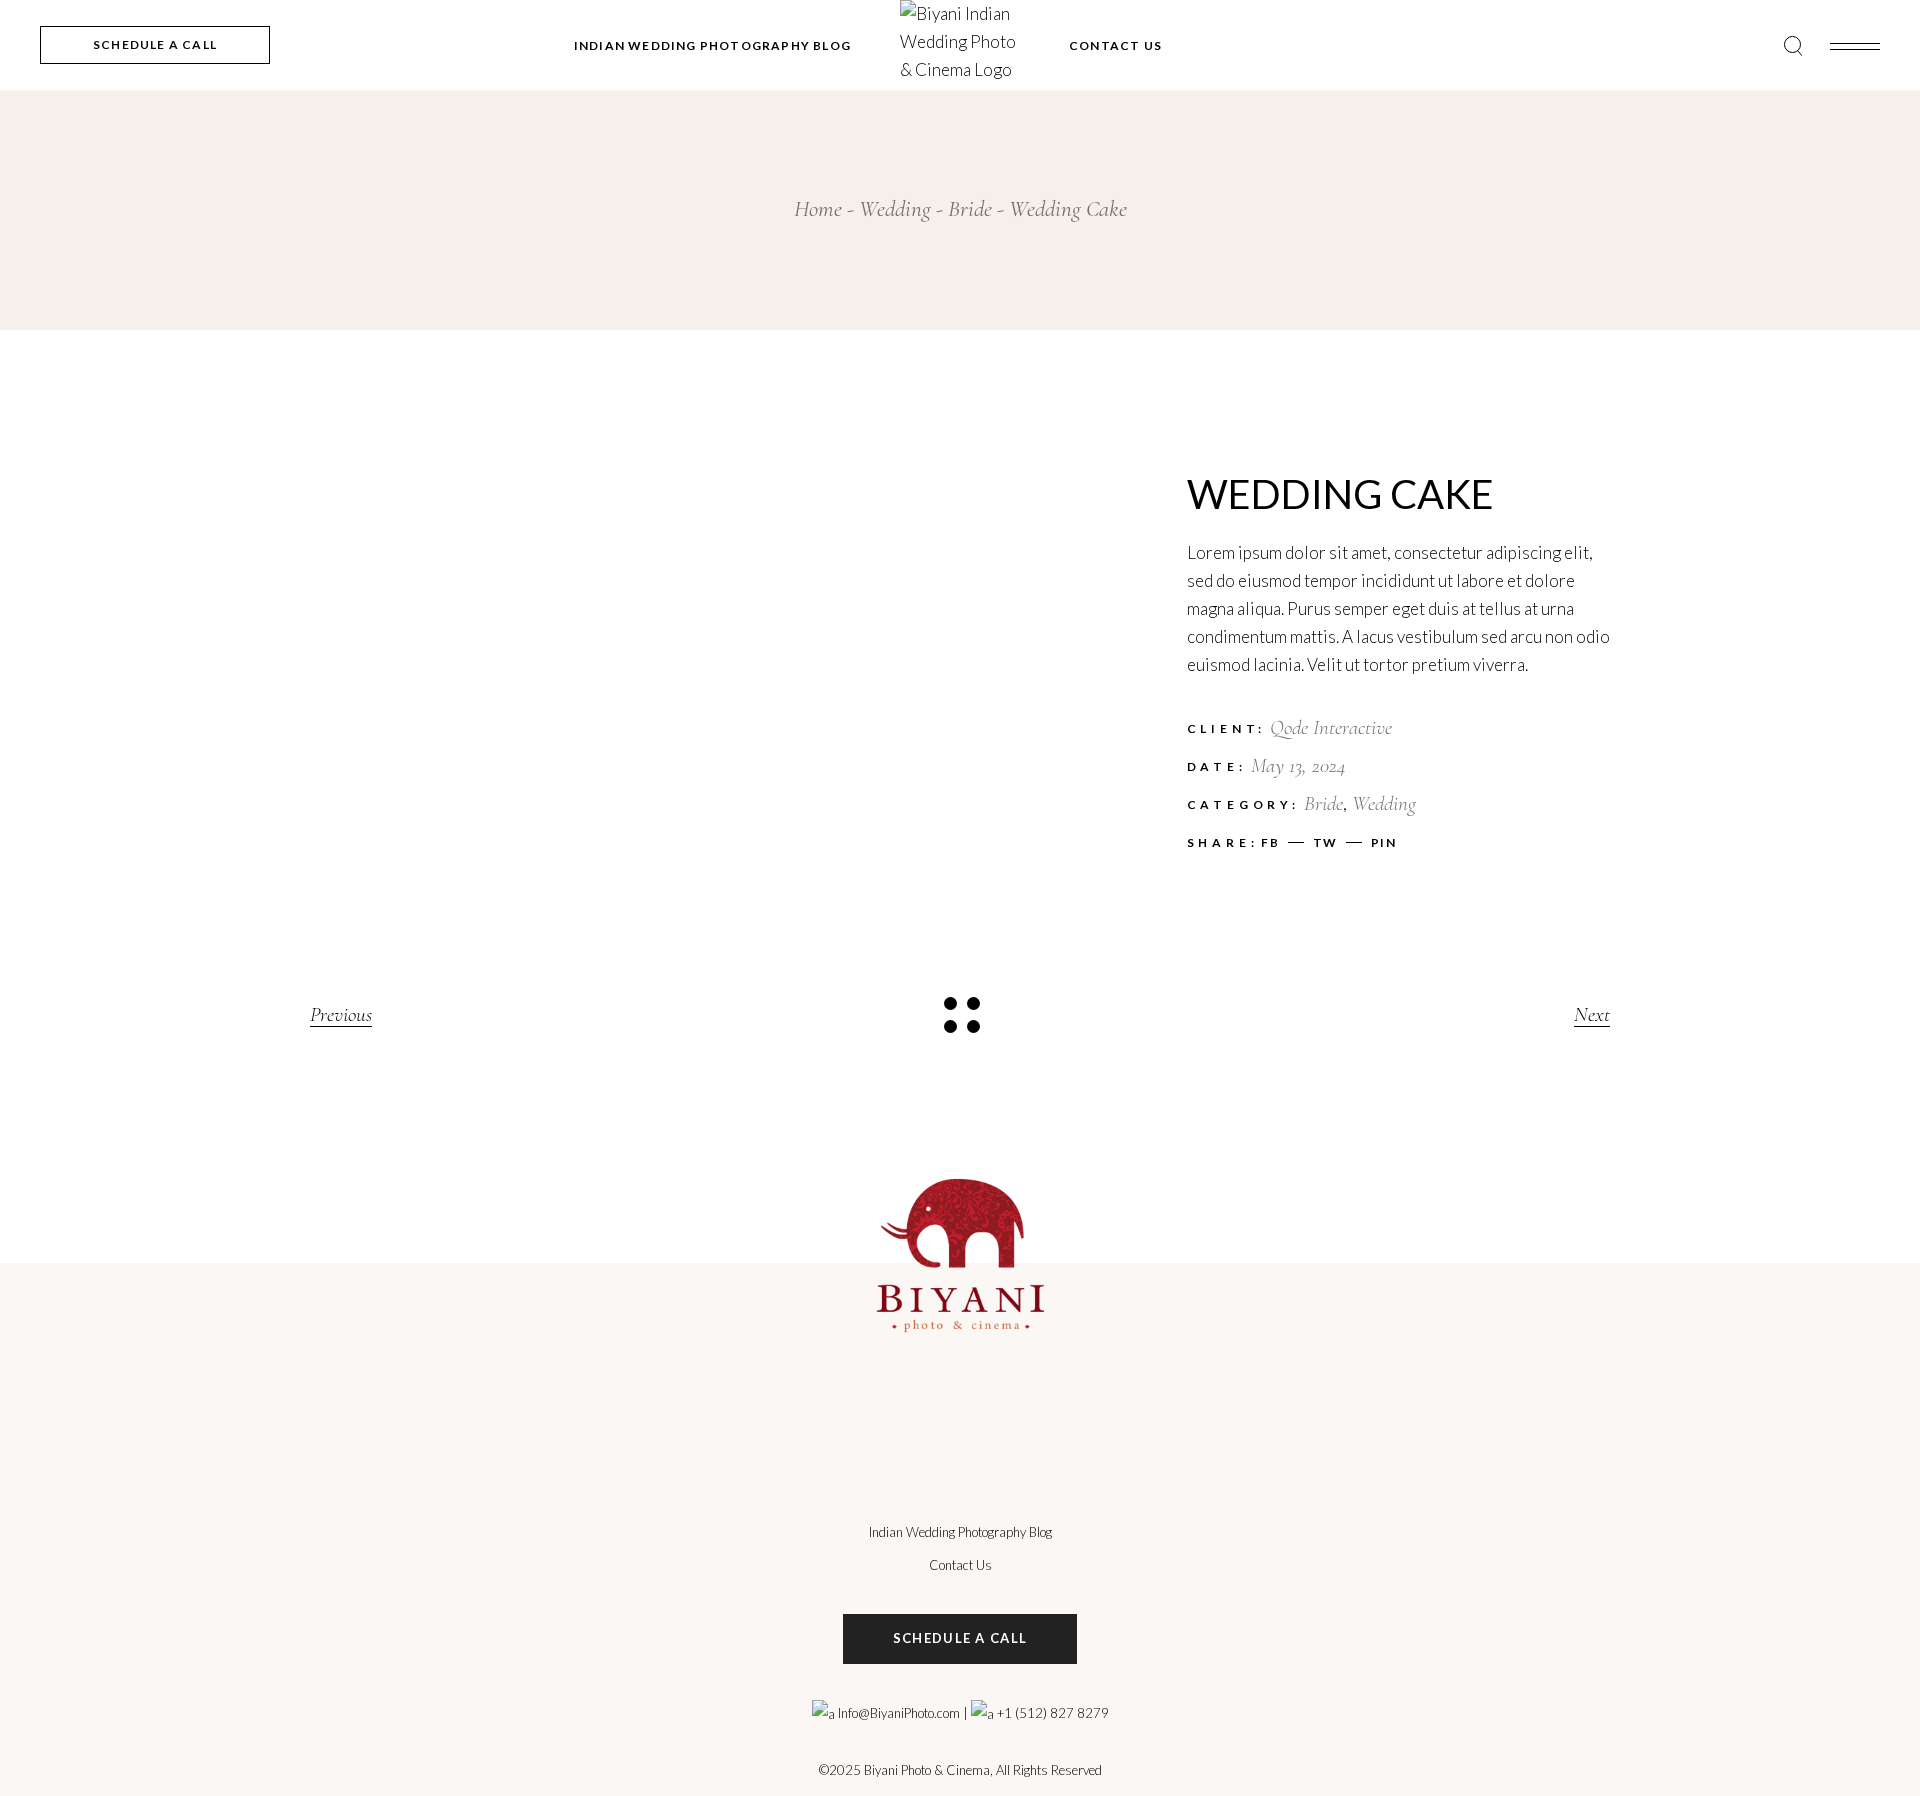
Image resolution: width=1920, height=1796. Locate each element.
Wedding (1384, 803)
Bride (1323, 803)
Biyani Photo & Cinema (927, 1770)
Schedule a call (960, 1638)
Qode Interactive (1331, 727)
